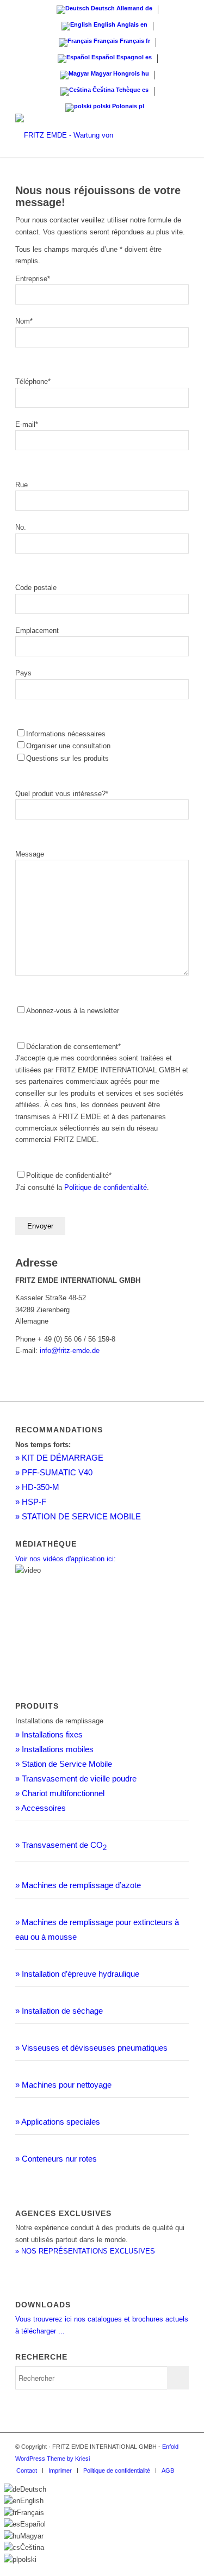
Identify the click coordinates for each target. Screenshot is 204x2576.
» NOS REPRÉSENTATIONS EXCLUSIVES (85, 2251)
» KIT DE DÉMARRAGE (59, 1458)
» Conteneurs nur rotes (56, 2159)
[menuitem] (27, 2471)
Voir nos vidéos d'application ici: (66, 1559)
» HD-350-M (37, 1487)
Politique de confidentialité (106, 1187)
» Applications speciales (58, 2122)
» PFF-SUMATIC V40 (54, 1472)
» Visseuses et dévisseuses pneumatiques (91, 2048)
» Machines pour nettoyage (63, 2085)
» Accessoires (41, 1808)
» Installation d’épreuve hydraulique (77, 1974)
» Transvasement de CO (61, 1845)
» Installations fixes (49, 1734)
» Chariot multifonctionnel (60, 1793)
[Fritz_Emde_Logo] (85, 135)
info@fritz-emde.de (70, 1351)
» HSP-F (31, 1502)
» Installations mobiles (54, 1749)
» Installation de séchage (59, 2011)
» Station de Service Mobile (64, 1764)
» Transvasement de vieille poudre (76, 1779)
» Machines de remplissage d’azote (78, 1885)
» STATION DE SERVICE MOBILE (78, 1516)
